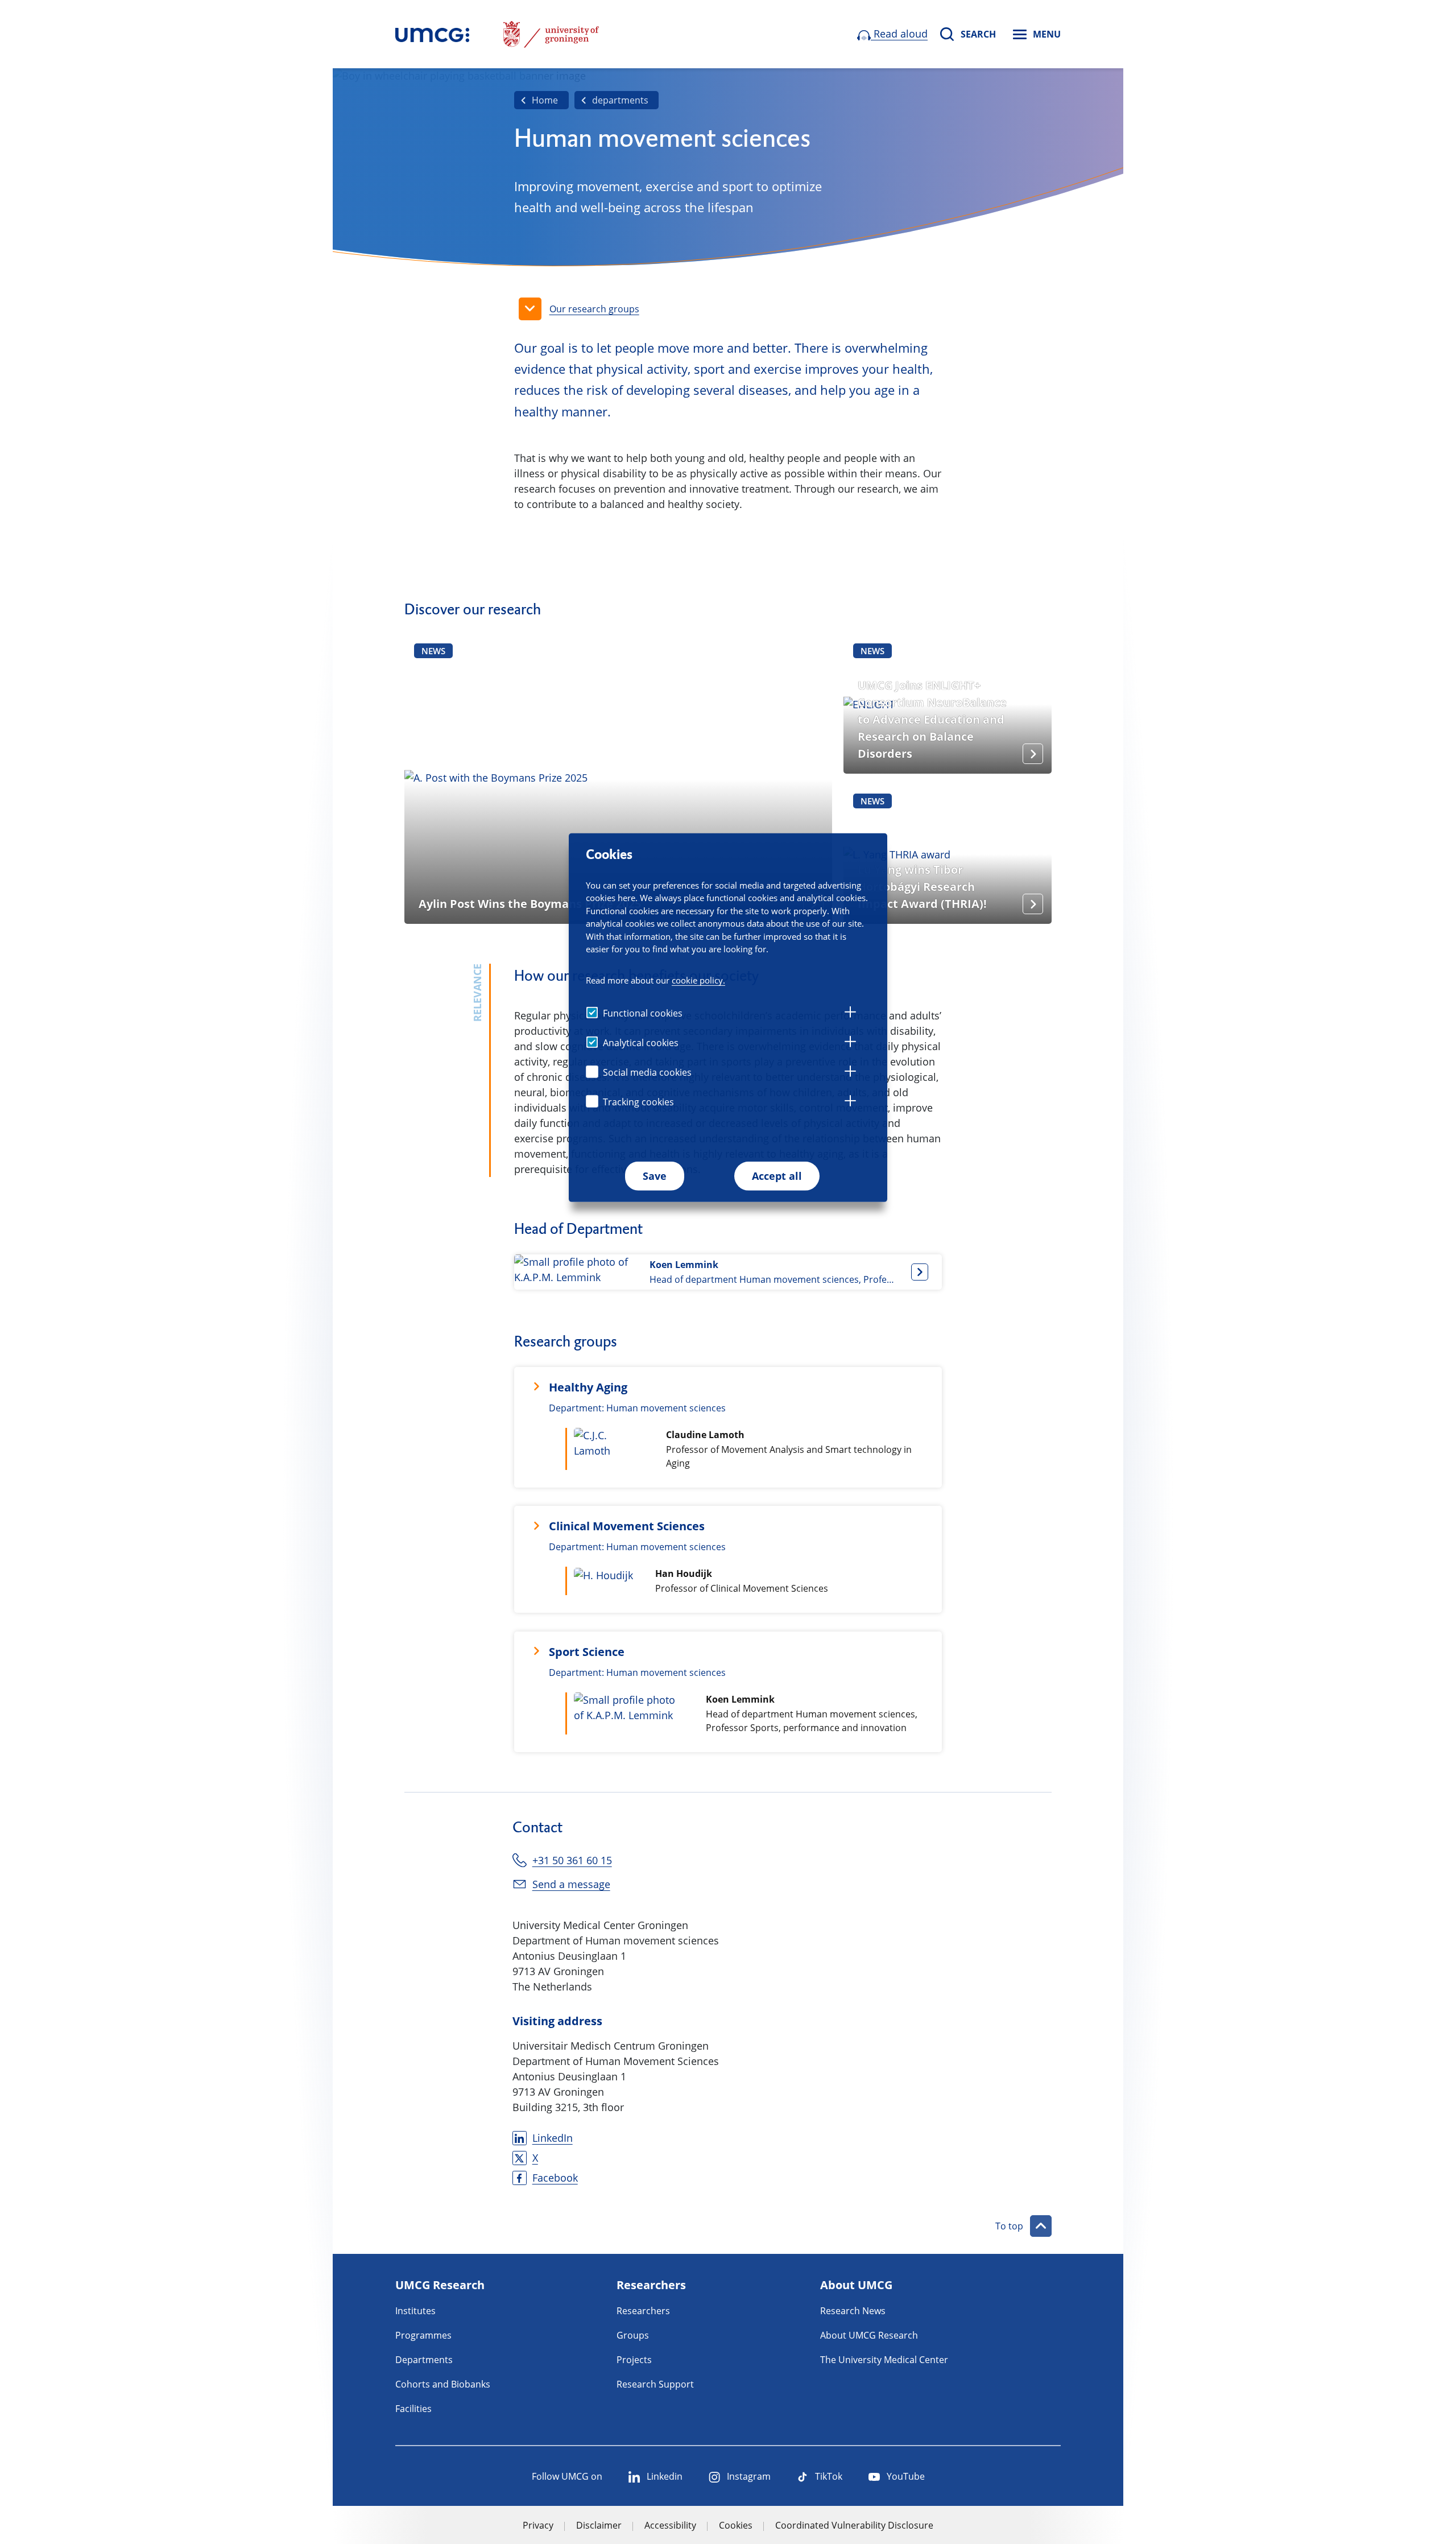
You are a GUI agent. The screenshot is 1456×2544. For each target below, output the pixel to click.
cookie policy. (698, 980)
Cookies (736, 2525)
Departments (424, 2360)
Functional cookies (643, 1013)
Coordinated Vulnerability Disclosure (854, 2525)
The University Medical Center (884, 2360)
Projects (634, 2360)
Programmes (423, 2335)
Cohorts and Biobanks (443, 2384)
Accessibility (670, 2525)
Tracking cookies (638, 1102)
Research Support (655, 2384)
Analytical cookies (641, 1043)
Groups (633, 2335)
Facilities (413, 2409)
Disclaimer (599, 2525)
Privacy (538, 2525)
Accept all (777, 1176)
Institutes (415, 2311)
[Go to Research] (432, 34)
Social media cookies (647, 1072)
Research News (853, 2311)
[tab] (850, 1014)
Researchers (643, 2311)
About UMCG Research (869, 2335)
